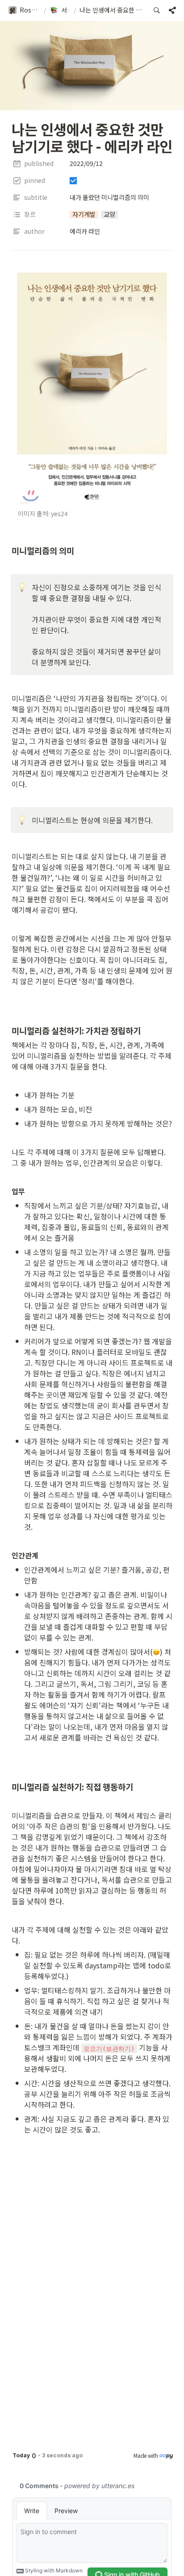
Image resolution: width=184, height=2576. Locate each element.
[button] (24, 10)
